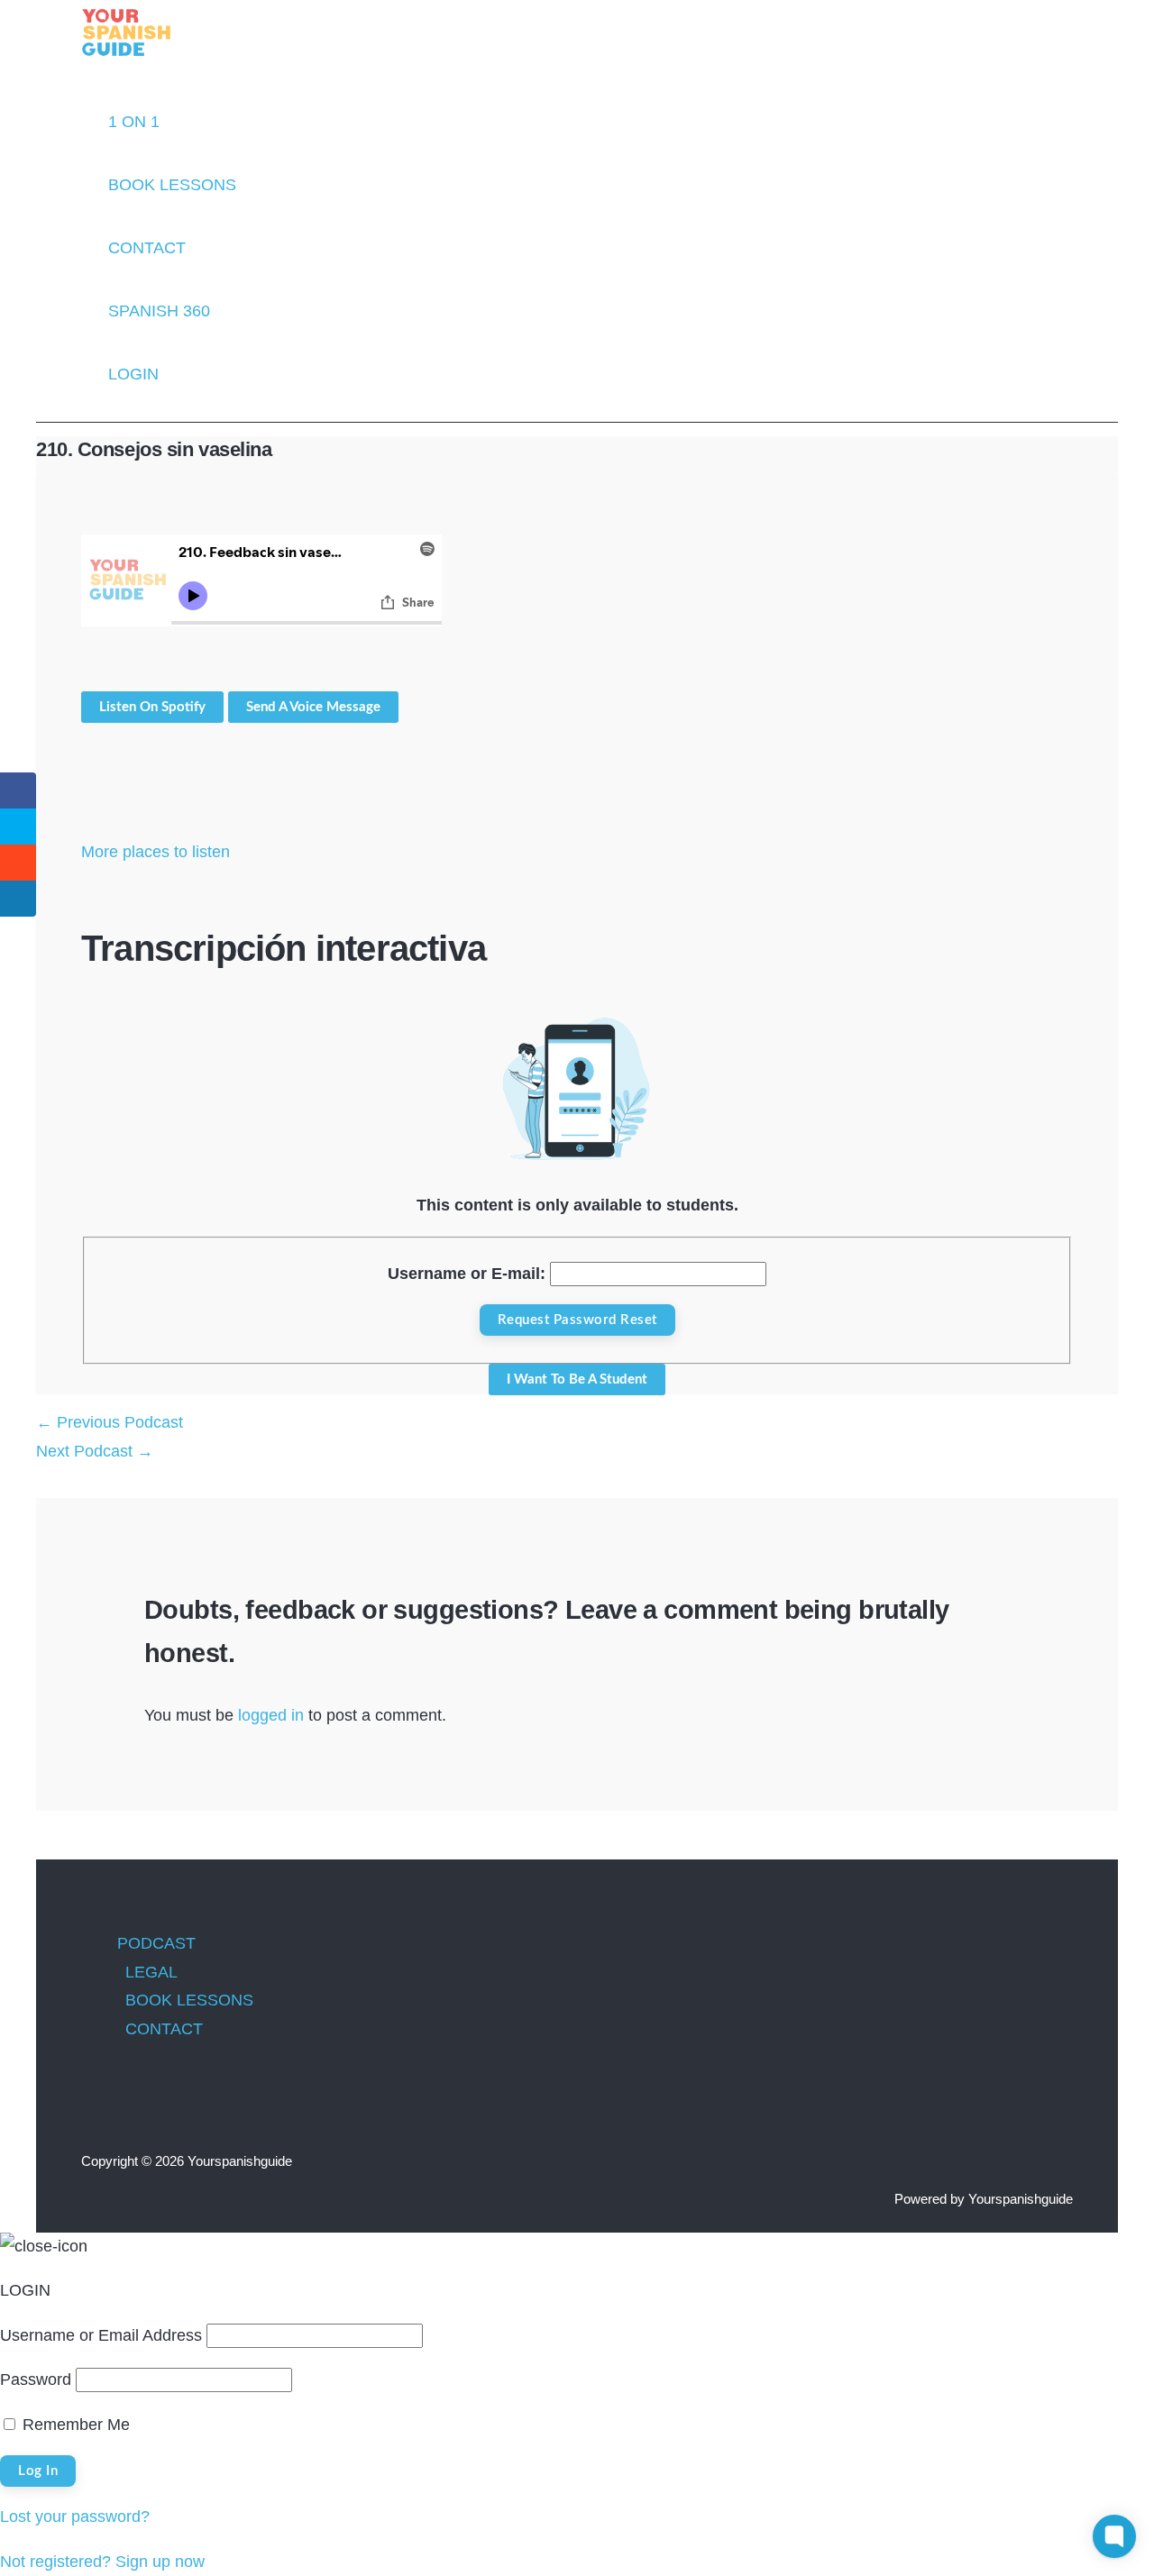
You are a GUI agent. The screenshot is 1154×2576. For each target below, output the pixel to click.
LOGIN (133, 374)
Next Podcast (95, 1451)
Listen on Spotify (152, 707)
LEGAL (151, 1972)
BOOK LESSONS (189, 2000)
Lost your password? (75, 2517)
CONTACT (164, 2029)
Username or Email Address (101, 2335)
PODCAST (156, 1943)
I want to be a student (577, 1379)
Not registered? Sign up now (102, 2562)
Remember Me (74, 2425)
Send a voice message (313, 707)
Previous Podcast (110, 1422)
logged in (271, 1715)
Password (36, 2380)
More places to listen (156, 852)
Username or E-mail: (467, 1274)
